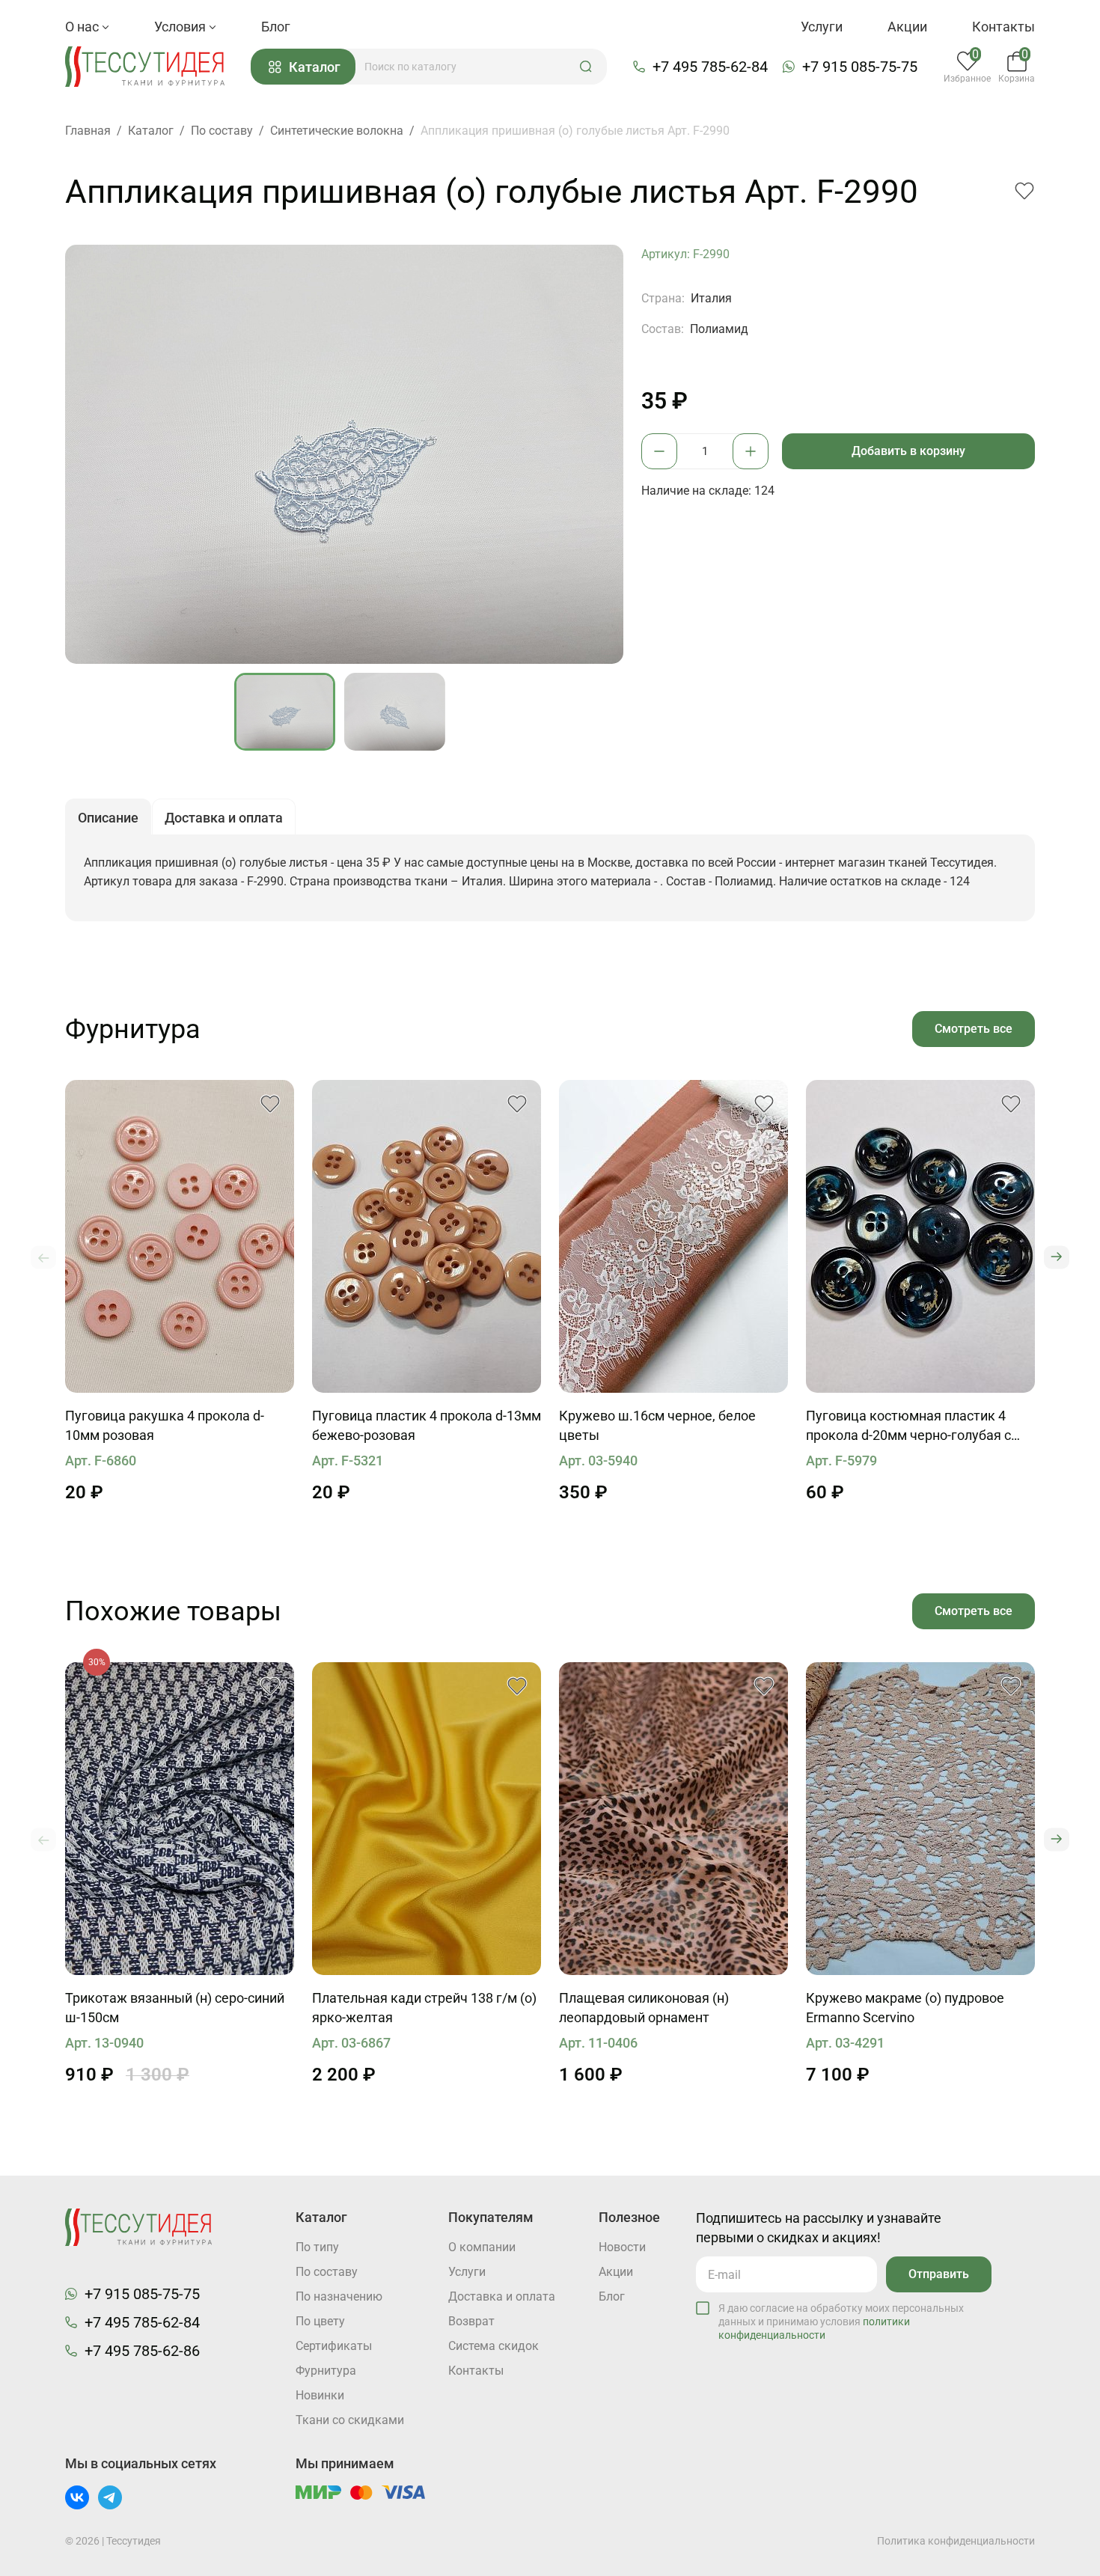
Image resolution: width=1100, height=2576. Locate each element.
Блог (276, 27)
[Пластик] (427, 1236)
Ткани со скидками (350, 2420)
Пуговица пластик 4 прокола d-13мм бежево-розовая (427, 1425)
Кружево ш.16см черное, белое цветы (657, 1425)
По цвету (320, 2321)
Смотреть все (974, 1029)
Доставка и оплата (502, 2296)
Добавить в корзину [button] (908, 451)
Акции (907, 27)
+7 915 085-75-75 (860, 67)
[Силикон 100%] (673, 1819)
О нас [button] (83, 27)
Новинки (320, 2395)
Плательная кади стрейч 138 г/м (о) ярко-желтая (424, 2008)
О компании (482, 2247)
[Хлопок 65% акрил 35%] (180, 1819)
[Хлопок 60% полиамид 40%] (920, 1819)
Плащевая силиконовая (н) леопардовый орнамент (644, 2008)
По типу (317, 2247)
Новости (622, 2247)
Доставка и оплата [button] (224, 818)
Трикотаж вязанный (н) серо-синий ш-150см (175, 2008)
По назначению (339, 2296)
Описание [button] (108, 818)
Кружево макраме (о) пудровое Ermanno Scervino (905, 2008)
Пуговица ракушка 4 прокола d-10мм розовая (165, 1425)
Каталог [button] (315, 67)
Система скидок (494, 2346)
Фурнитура (326, 2371)
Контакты (1003, 27)
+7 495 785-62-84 (710, 67)
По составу (327, 2272)
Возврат (471, 2321)
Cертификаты (334, 2346)
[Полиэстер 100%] (673, 1236)
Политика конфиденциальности (956, 2541)
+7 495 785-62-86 (142, 2351)
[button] (586, 67)
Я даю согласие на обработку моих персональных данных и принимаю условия (841, 2322)
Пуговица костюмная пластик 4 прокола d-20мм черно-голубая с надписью (908, 1426)
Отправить (939, 2274)
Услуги (822, 27)
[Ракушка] (180, 1236)
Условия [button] (181, 27)
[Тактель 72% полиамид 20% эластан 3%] (427, 1819)
